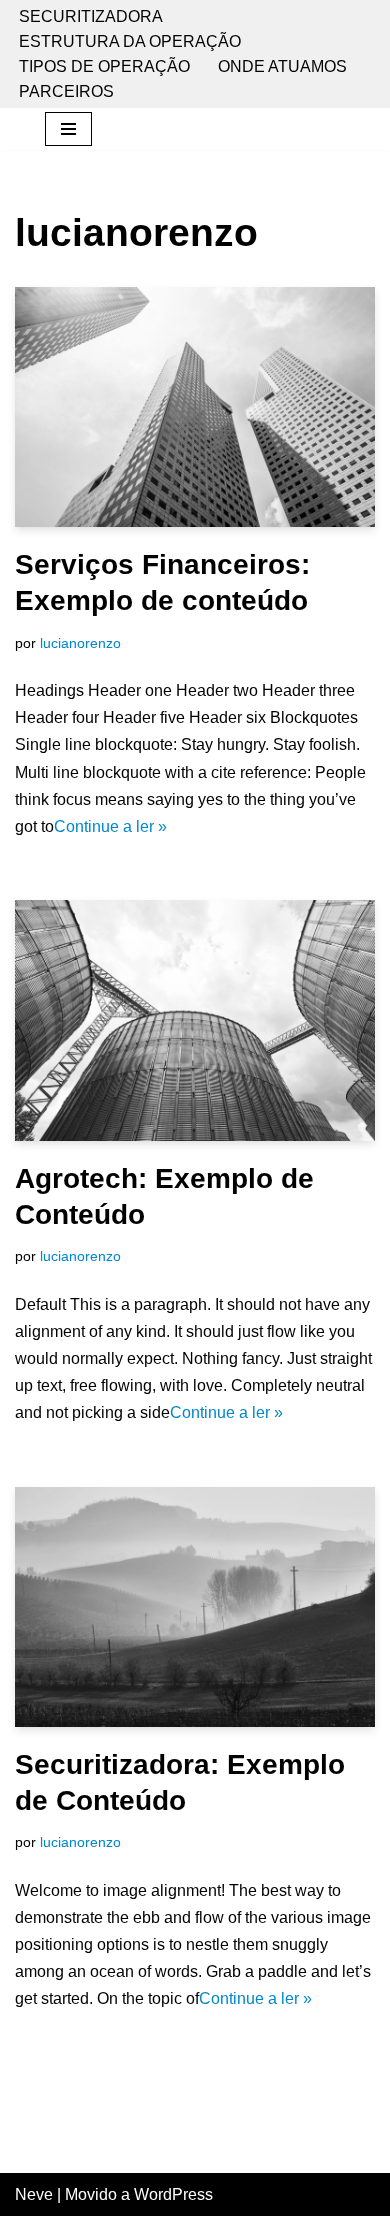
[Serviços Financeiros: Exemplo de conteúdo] (195, 407)
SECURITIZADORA (91, 16)
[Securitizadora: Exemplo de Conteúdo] (195, 1607)
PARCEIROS (66, 91)
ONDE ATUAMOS (282, 66)
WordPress (173, 2194)
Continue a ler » (110, 826)
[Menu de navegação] (68, 129)
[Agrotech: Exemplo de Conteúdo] (195, 1020)
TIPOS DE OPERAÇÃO (104, 66)
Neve (34, 2194)
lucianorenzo (80, 643)
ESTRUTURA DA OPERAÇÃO (130, 41)
